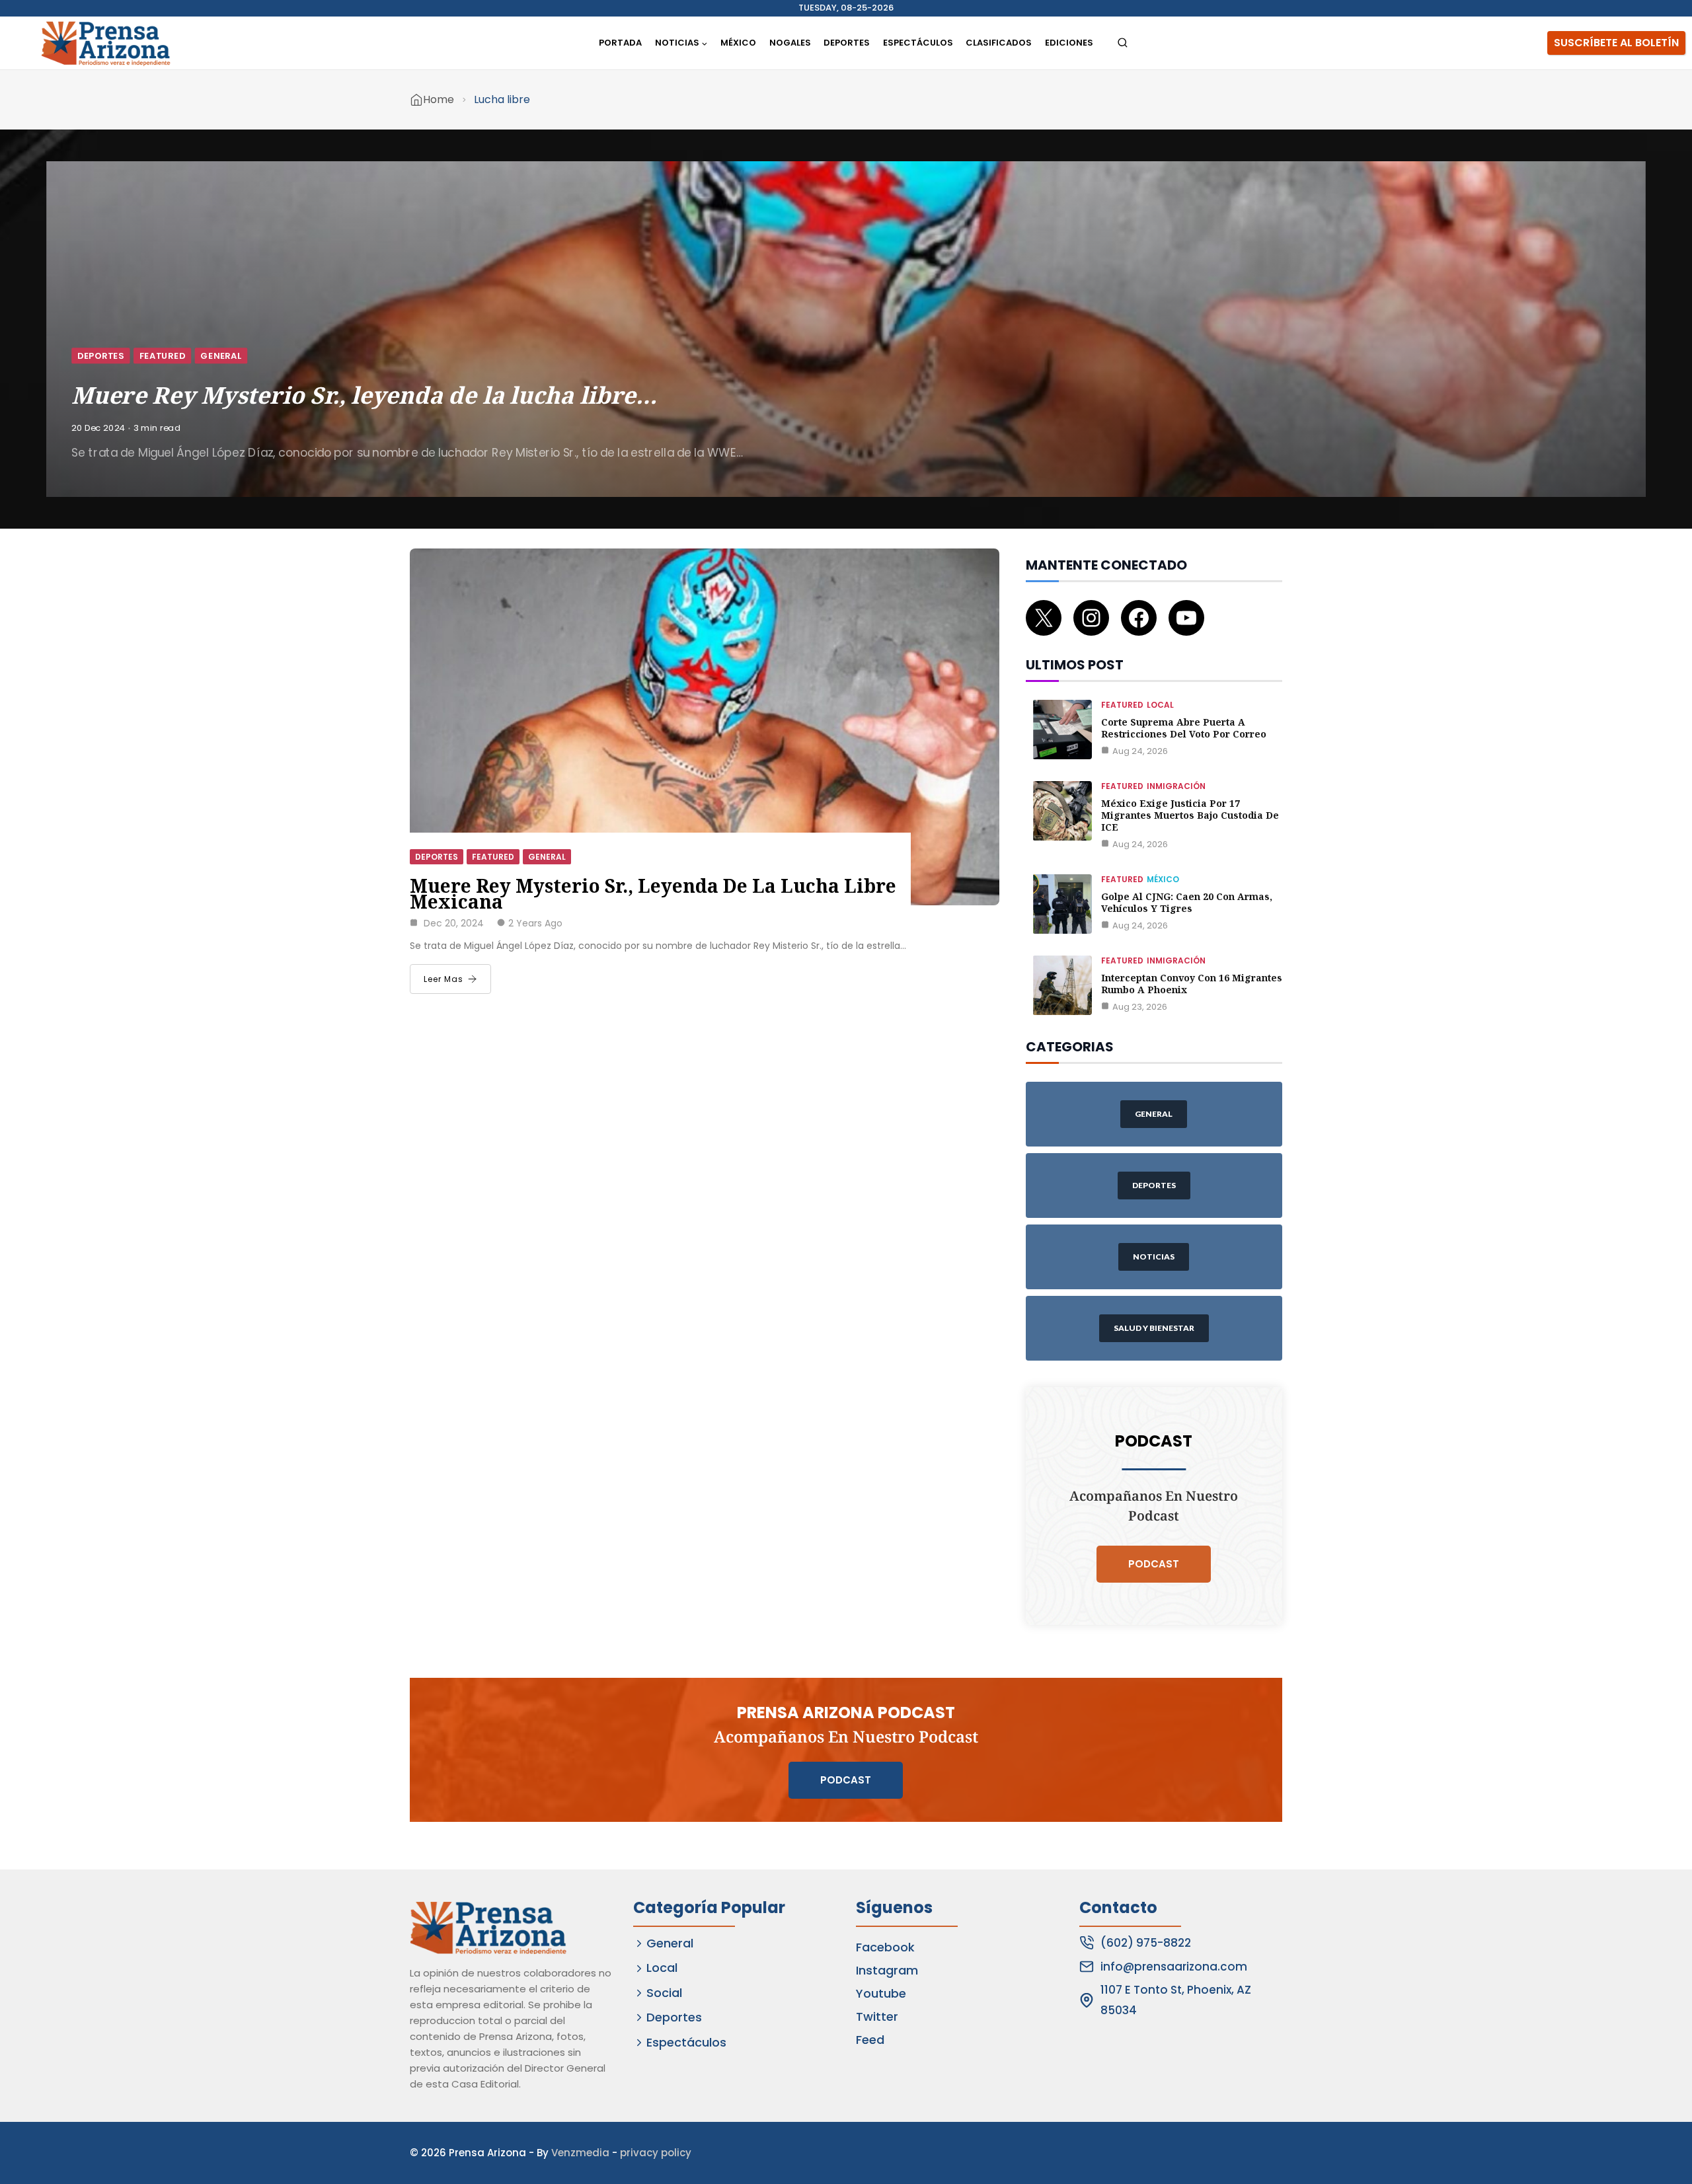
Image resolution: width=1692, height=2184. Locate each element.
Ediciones (1069, 43)
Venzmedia (580, 2153)
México (738, 43)
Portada (620, 43)
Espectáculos (918, 43)
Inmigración (1176, 786)
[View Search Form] (1123, 43)
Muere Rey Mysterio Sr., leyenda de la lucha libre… (364, 395)
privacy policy (656, 2153)
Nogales (790, 43)
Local (1160, 705)
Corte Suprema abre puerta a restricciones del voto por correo (1184, 728)
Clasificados (999, 43)
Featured (163, 355)
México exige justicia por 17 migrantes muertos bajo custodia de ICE (1190, 815)
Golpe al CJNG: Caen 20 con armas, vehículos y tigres (1187, 902)
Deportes (847, 43)
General (221, 355)
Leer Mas (443, 979)
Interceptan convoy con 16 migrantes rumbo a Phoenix (1192, 984)
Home (439, 99)
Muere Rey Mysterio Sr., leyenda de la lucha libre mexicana (653, 893)
